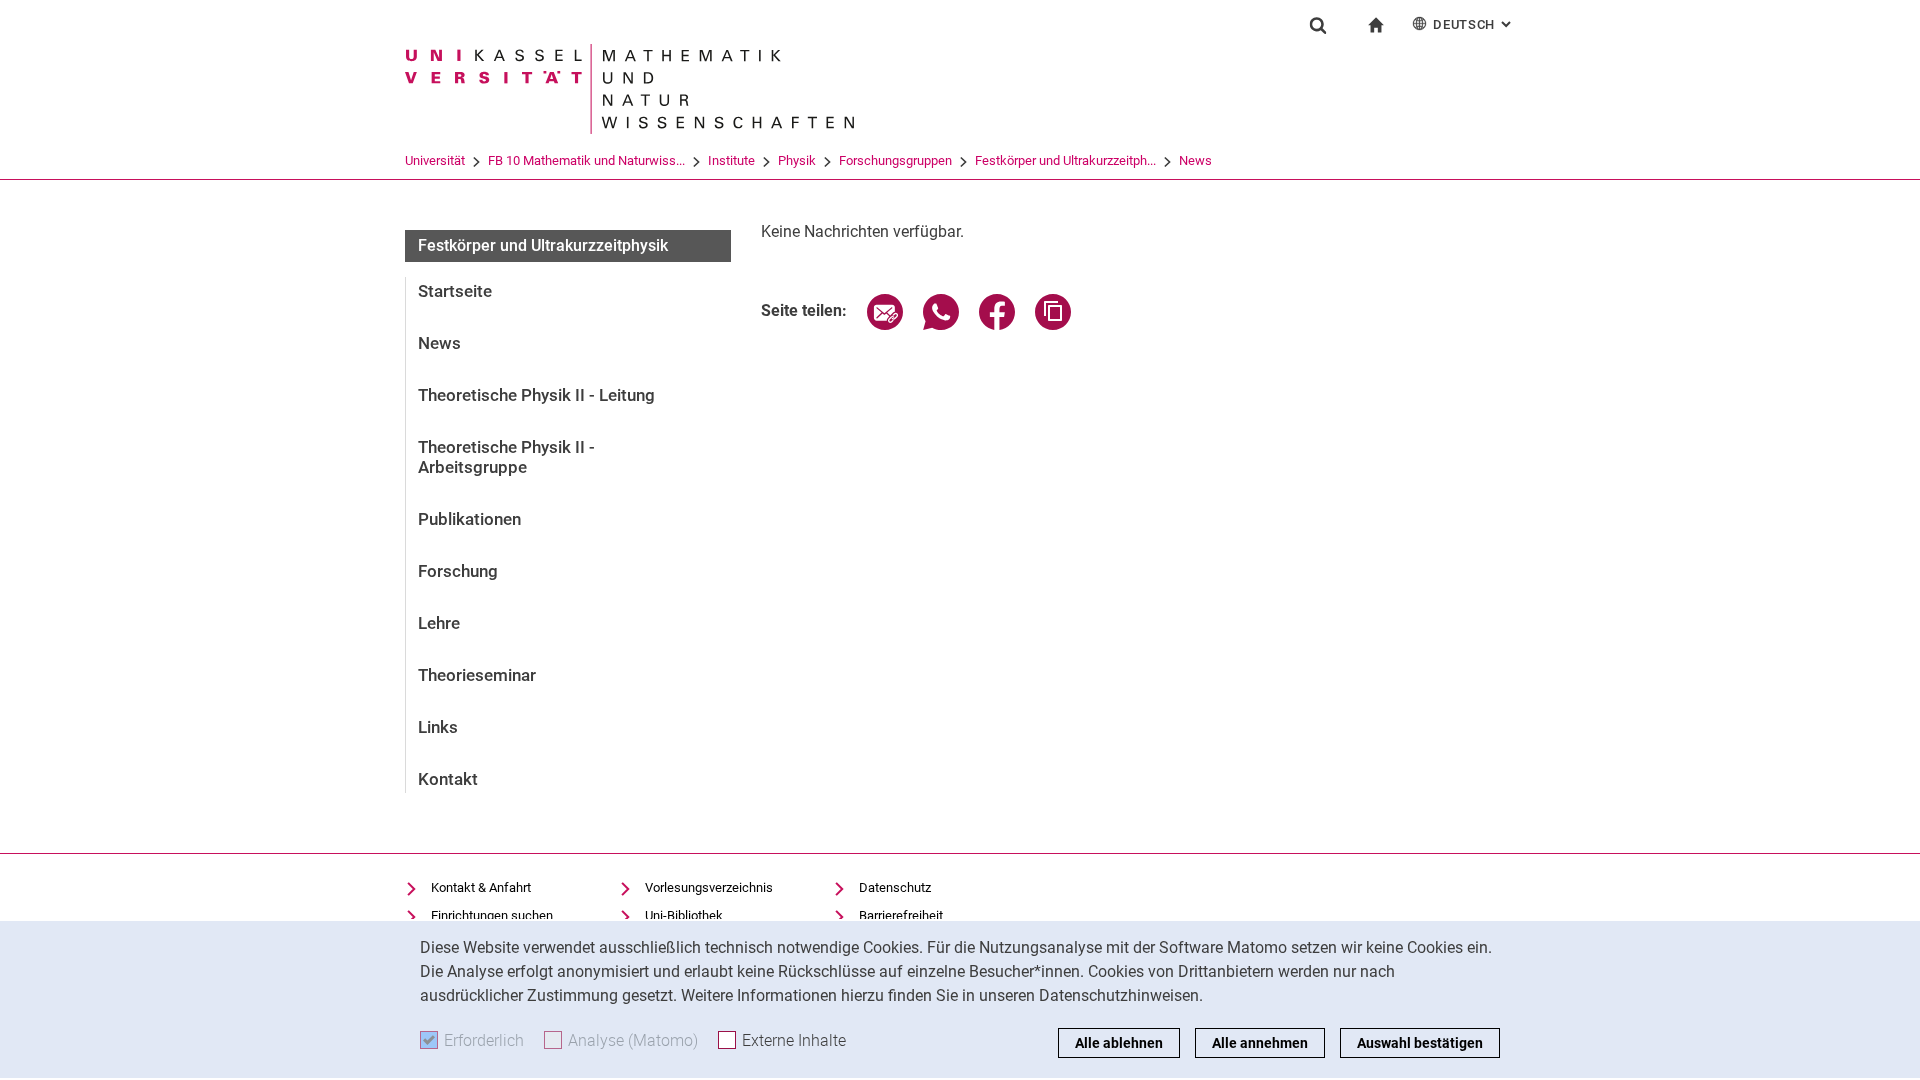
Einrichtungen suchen (492, 915)
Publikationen (469, 519)
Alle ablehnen (1119, 1043)
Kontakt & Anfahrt (481, 887)
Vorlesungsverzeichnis (709, 887)
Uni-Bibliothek (684, 915)
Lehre (439, 623)
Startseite (455, 291)
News (1195, 160)
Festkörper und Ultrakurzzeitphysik (543, 245)
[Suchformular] (1318, 25)
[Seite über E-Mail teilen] (885, 324)
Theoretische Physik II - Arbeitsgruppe (506, 457)
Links (438, 727)
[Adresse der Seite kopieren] (1053, 324)
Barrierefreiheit (901, 915)
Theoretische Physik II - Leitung (536, 395)
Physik (797, 160)
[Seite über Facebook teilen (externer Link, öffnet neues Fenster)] (997, 324)
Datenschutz (895, 887)
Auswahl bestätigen (1420, 1043)
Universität (435, 160)
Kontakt (448, 779)
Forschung (458, 571)
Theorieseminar (477, 675)
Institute (731, 160)
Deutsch (1474, 24)
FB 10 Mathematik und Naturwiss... (586, 160)
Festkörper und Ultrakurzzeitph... (1065, 160)
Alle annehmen (1260, 1043)
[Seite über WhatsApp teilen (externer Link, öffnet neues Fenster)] (941, 324)
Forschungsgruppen (895, 160)
